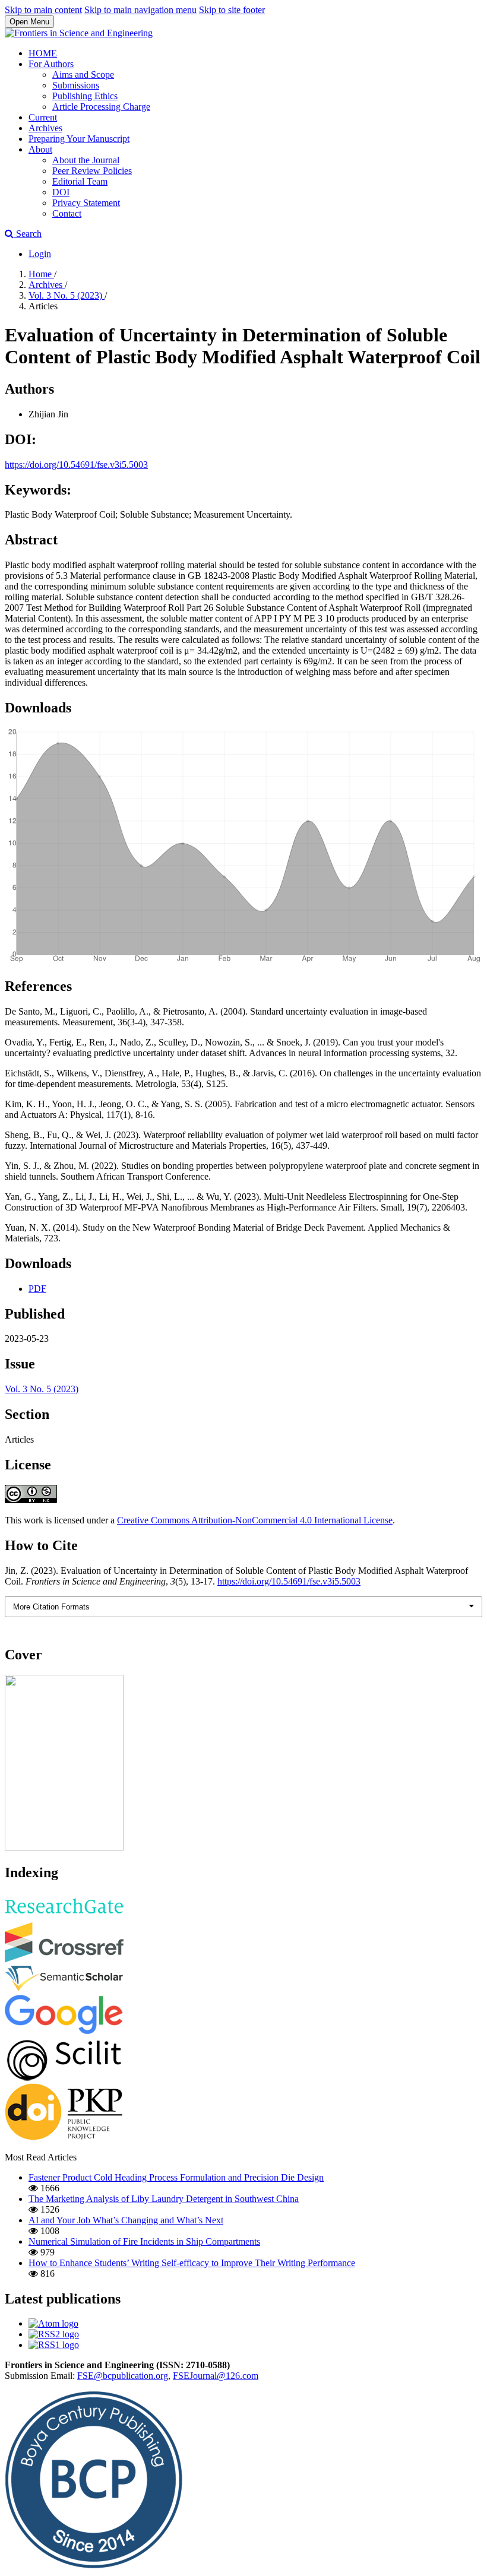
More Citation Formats (51, 1607)
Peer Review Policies (92, 171)
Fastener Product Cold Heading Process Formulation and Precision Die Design (176, 2177)
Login (40, 254)
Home (41, 274)
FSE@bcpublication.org (123, 2376)
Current (43, 117)
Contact (67, 213)
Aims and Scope (83, 75)
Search (28, 234)
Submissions (76, 85)
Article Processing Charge (101, 107)
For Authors (51, 64)
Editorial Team (80, 181)
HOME (43, 53)
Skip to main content (43, 10)
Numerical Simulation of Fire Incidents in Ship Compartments (144, 2241)
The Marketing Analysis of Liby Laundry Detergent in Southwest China (164, 2199)
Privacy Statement (86, 203)
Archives (45, 128)
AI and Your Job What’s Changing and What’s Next (126, 2220)
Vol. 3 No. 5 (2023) (67, 295)
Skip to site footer (232, 10)
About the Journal (86, 160)
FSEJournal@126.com (216, 2376)
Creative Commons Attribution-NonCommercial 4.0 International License (255, 1520)
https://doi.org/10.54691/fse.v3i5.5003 (76, 465)
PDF (37, 1289)
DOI (61, 192)
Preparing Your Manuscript (79, 139)
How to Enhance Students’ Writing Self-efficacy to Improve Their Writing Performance (192, 2263)
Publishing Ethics (85, 96)
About (40, 149)
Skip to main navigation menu (140, 10)
